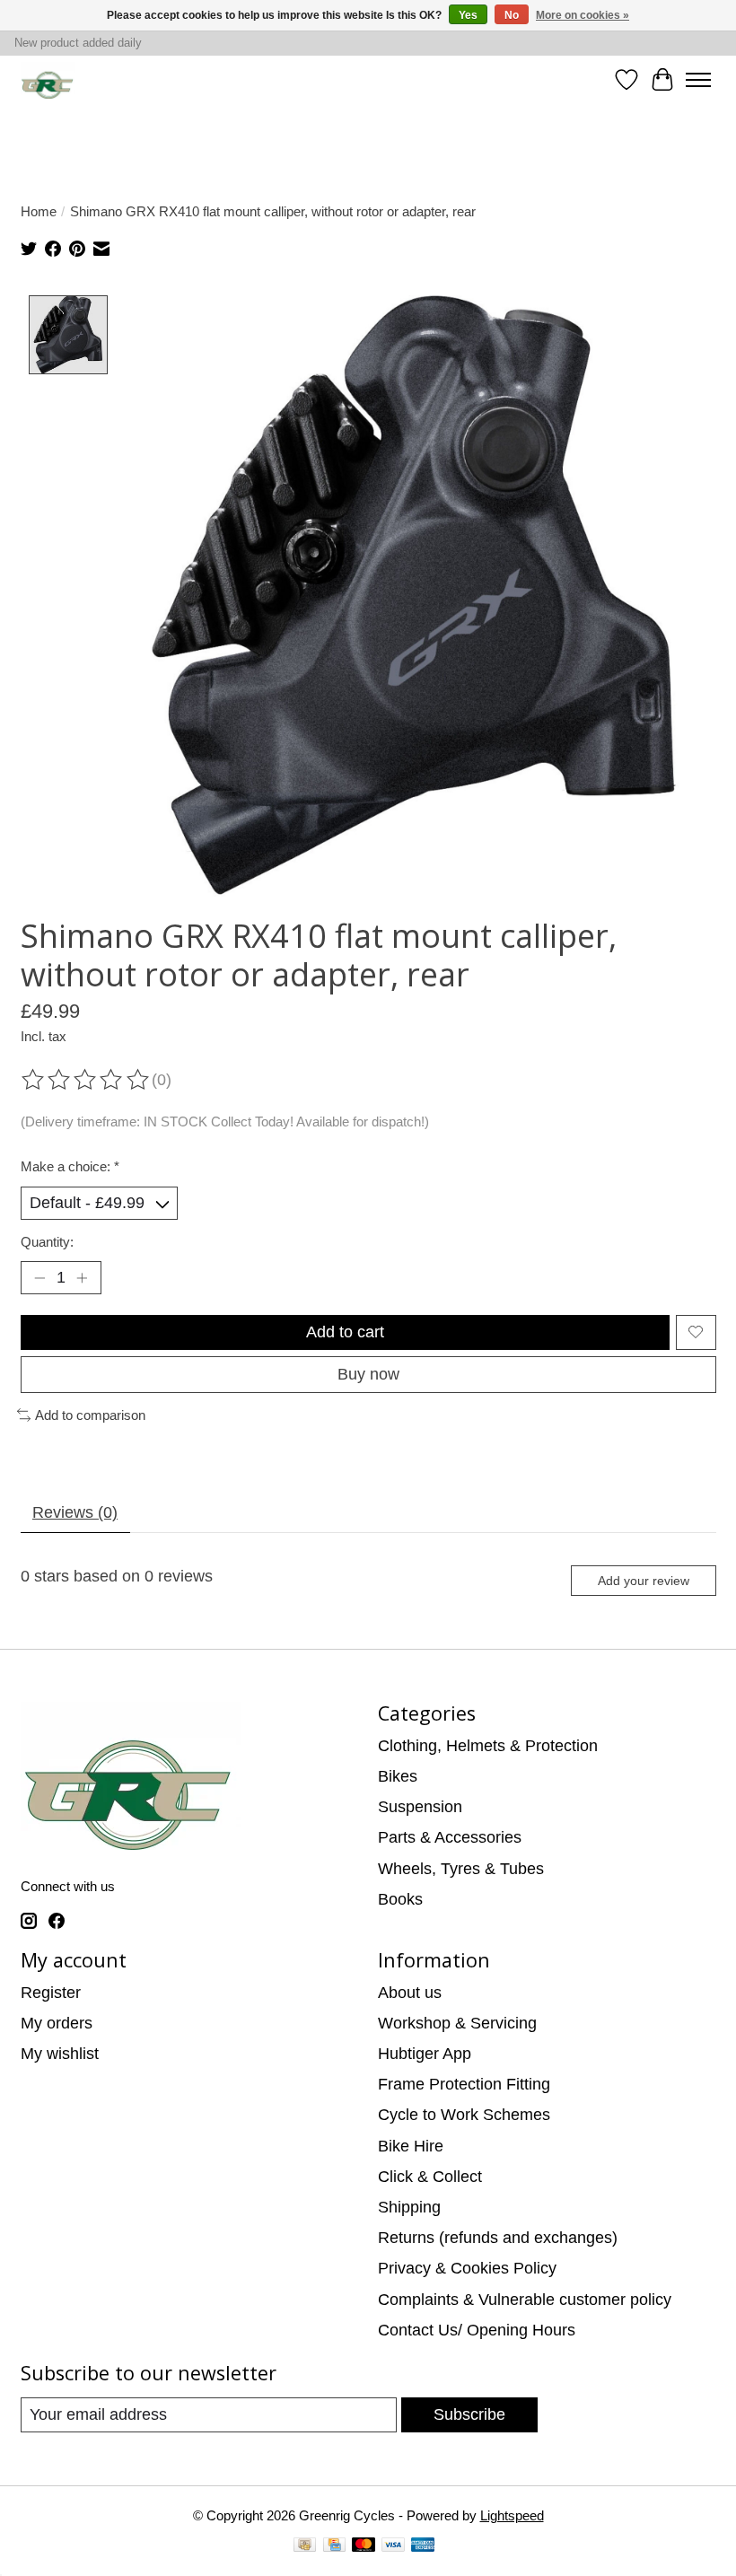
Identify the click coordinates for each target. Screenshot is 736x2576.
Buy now (368, 1374)
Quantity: (47, 1242)
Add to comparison (90, 1415)
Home (39, 211)
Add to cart (345, 1332)
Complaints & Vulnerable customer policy (525, 2300)
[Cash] (305, 2547)
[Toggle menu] (698, 80)
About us (410, 1993)
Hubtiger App (425, 2054)
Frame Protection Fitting (464, 2084)
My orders (57, 2023)
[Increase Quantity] (82, 1278)
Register (51, 1993)
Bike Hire (411, 2146)
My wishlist (60, 2054)
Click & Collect (430, 2177)
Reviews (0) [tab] (75, 1512)
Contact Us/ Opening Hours (477, 2330)
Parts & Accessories (450, 1837)
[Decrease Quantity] (39, 1278)
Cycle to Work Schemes (464, 2115)
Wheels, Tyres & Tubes (461, 1869)
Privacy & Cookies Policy (467, 2268)
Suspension (420, 1807)
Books (400, 1899)
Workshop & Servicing (457, 2023)
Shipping (409, 2207)
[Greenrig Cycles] (48, 80)
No (512, 15)
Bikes (398, 1776)
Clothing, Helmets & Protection (488, 1746)
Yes (468, 15)
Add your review (644, 1581)
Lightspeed (512, 2515)
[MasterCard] (364, 2547)
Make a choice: (70, 1166)
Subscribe (469, 2414)
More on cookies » (583, 15)
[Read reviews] (86, 1080)
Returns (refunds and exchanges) (498, 2238)
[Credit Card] (334, 2547)
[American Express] (423, 2547)
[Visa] (393, 2547)
